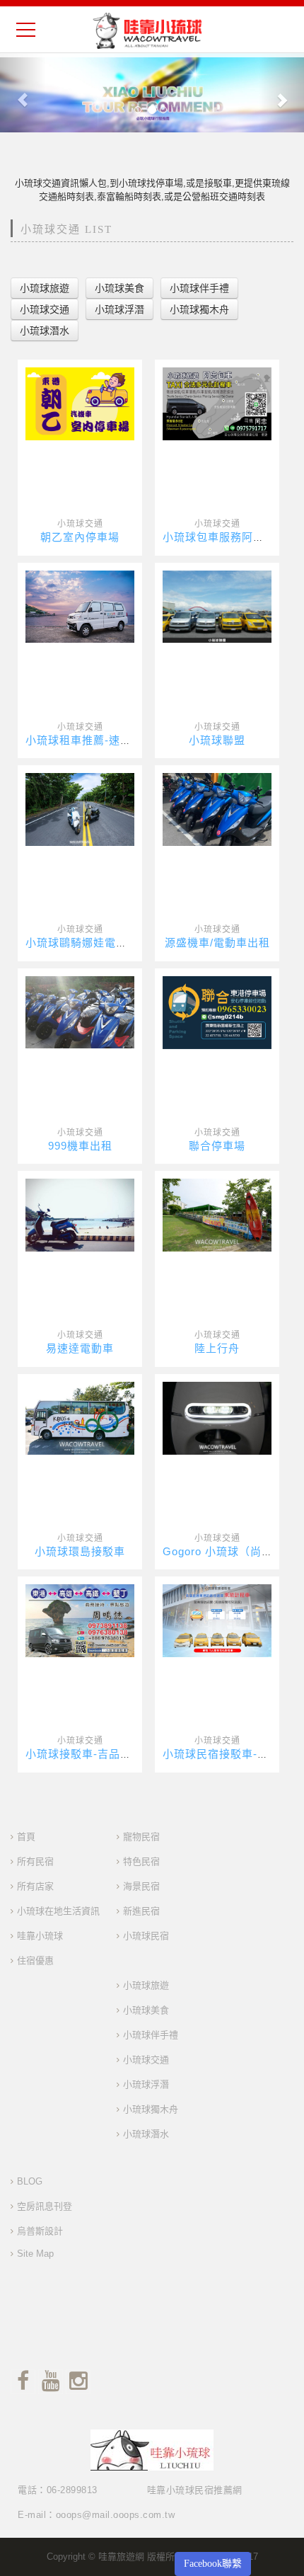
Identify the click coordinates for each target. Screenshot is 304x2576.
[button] (23, 93)
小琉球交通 (80, 524)
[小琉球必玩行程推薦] (152, 93)
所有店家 (35, 1886)
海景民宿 (141, 1886)
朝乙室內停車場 (80, 537)
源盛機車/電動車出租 (217, 943)
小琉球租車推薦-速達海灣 (90, 740)
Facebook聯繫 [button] (213, 2564)
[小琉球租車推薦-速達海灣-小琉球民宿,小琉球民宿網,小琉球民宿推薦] (80, 606)
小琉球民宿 (146, 1936)
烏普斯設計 (40, 2231)
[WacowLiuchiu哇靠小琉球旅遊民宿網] (147, 30)
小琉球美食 (146, 2010)
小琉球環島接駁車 (80, 1551)
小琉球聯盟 (217, 740)
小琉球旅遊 (146, 1985)
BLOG (30, 2181)
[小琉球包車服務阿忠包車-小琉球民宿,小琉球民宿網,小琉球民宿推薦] (217, 403)
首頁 (26, 1837)
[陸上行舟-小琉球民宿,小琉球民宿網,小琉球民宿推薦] (217, 1214)
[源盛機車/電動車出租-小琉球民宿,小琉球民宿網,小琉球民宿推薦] (217, 809)
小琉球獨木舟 (151, 2109)
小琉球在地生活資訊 (58, 1911)
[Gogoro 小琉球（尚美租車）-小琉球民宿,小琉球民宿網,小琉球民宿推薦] (217, 1418)
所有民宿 (35, 1861)
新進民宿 (141, 1911)
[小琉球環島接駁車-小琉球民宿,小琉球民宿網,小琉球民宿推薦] (80, 1418)
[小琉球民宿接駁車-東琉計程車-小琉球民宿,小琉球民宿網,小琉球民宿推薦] (217, 1620)
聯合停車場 (217, 1146)
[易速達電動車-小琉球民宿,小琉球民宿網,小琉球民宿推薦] (80, 1214)
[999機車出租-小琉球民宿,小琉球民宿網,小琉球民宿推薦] (80, 1012)
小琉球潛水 (146, 2134)
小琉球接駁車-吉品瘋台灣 (90, 1754)
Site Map (35, 2254)
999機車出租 (80, 1146)
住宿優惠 (35, 1960)
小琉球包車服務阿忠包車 (225, 537)
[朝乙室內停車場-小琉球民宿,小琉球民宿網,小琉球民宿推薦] (80, 403)
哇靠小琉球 (40, 1936)
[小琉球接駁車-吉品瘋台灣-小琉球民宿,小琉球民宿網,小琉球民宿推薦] (80, 1620)
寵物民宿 (141, 1837)
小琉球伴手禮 (151, 2035)
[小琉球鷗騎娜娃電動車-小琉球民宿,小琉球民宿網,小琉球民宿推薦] (80, 809)
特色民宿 (141, 1861)
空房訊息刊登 (45, 2206)
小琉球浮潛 (146, 2084)
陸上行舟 (217, 1348)
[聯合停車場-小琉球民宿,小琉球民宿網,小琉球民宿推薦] (217, 1012)
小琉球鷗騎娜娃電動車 (82, 943)
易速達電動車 (80, 1348)
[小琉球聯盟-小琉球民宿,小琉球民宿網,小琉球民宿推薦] (217, 606)
